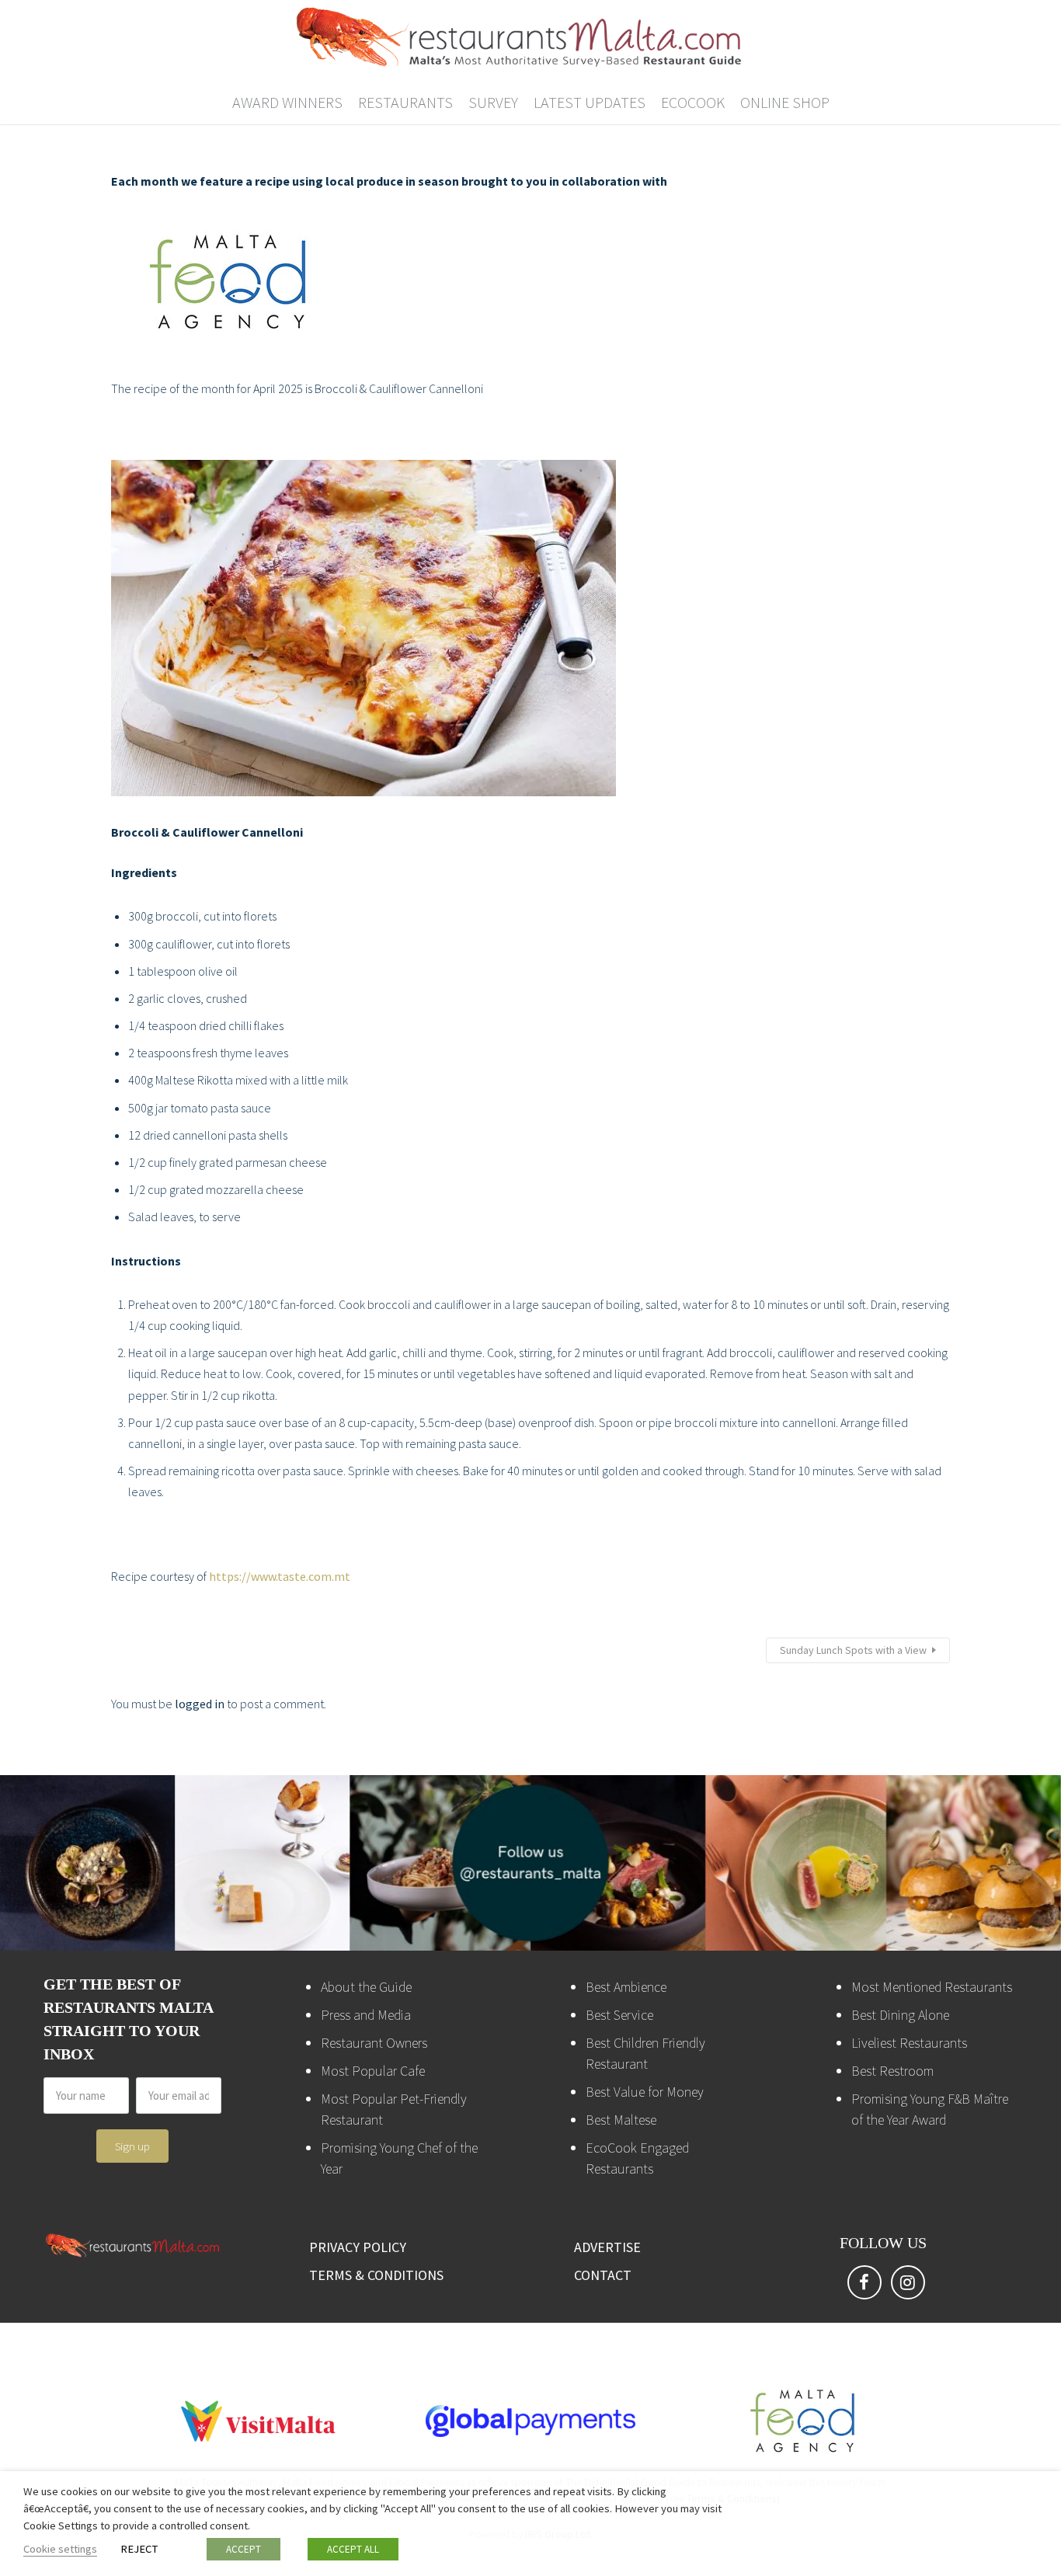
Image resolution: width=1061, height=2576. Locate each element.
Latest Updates (590, 102)
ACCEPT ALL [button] (353, 2549)
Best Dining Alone (900, 2015)
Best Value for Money (645, 2092)
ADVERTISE (607, 2247)
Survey (493, 102)
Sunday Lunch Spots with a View (853, 1650)
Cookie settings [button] (60, 2549)
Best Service (619, 2015)
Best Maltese (621, 2120)
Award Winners (287, 102)
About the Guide (366, 1987)
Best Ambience (626, 1987)
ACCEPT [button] (244, 2549)
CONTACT (603, 2275)
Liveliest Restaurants (909, 2043)
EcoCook (693, 102)
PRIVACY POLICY (358, 2247)
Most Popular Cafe (373, 2071)
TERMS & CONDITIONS (376, 2275)
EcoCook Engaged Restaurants (637, 2158)
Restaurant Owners (374, 2043)
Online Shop (785, 102)
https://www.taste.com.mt (280, 1576)
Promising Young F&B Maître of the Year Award (930, 2109)
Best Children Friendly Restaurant (645, 2053)
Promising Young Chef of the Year (399, 2158)
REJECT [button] (139, 2549)
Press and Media (366, 2015)
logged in (200, 1704)
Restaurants (405, 102)
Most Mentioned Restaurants (932, 1987)
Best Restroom (892, 2071)
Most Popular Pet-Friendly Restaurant (394, 2109)
